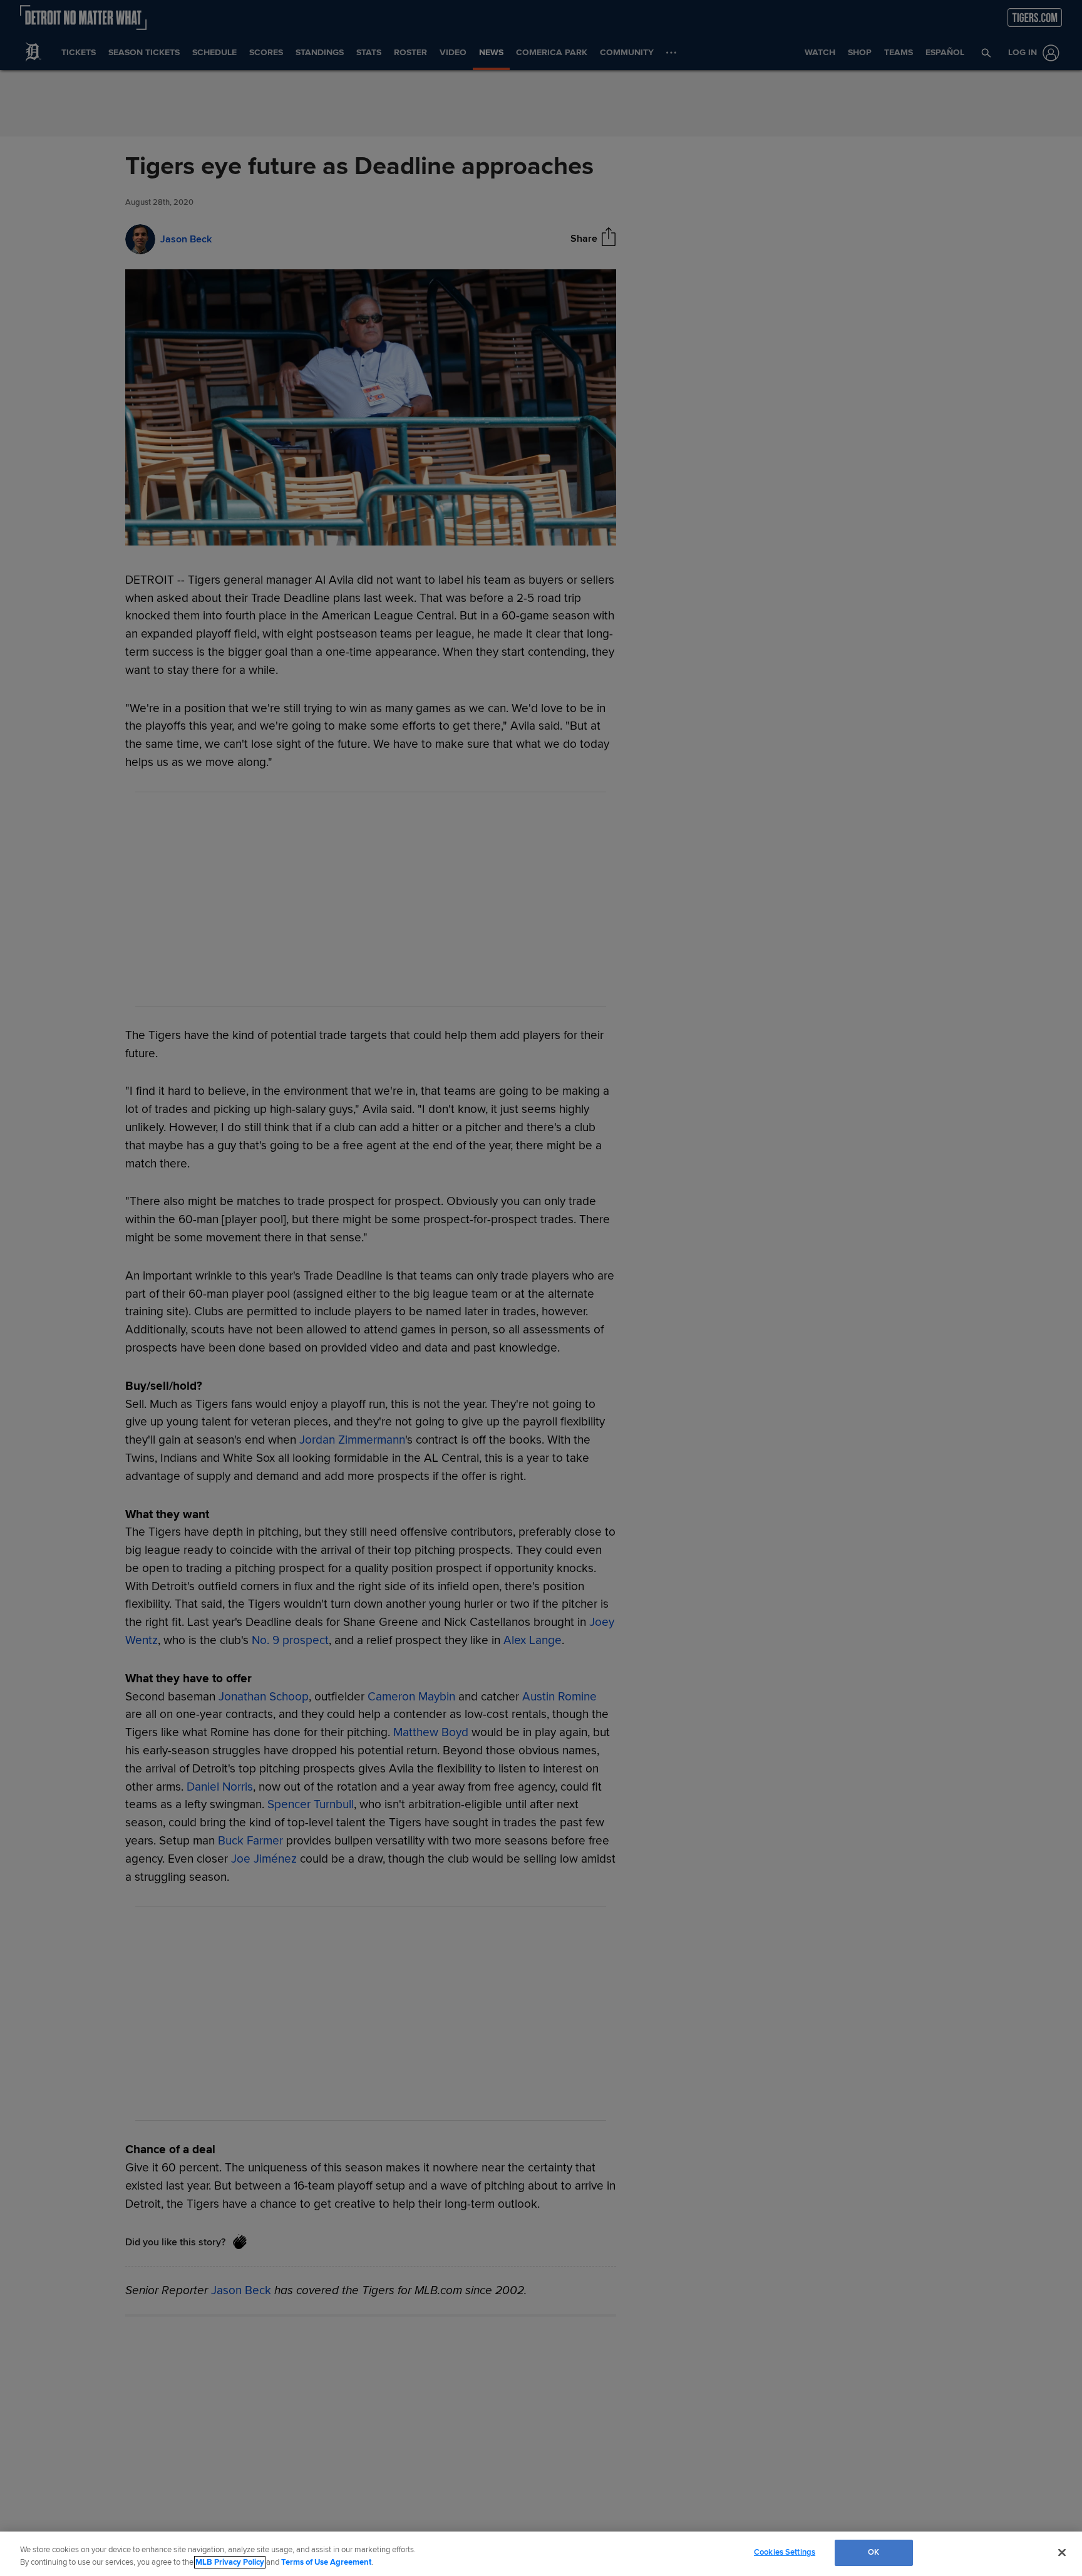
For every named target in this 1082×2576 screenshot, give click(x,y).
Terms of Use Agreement (326, 2562)
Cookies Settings (785, 2552)
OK (873, 2552)
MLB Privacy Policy (230, 2562)
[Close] (1062, 2552)
